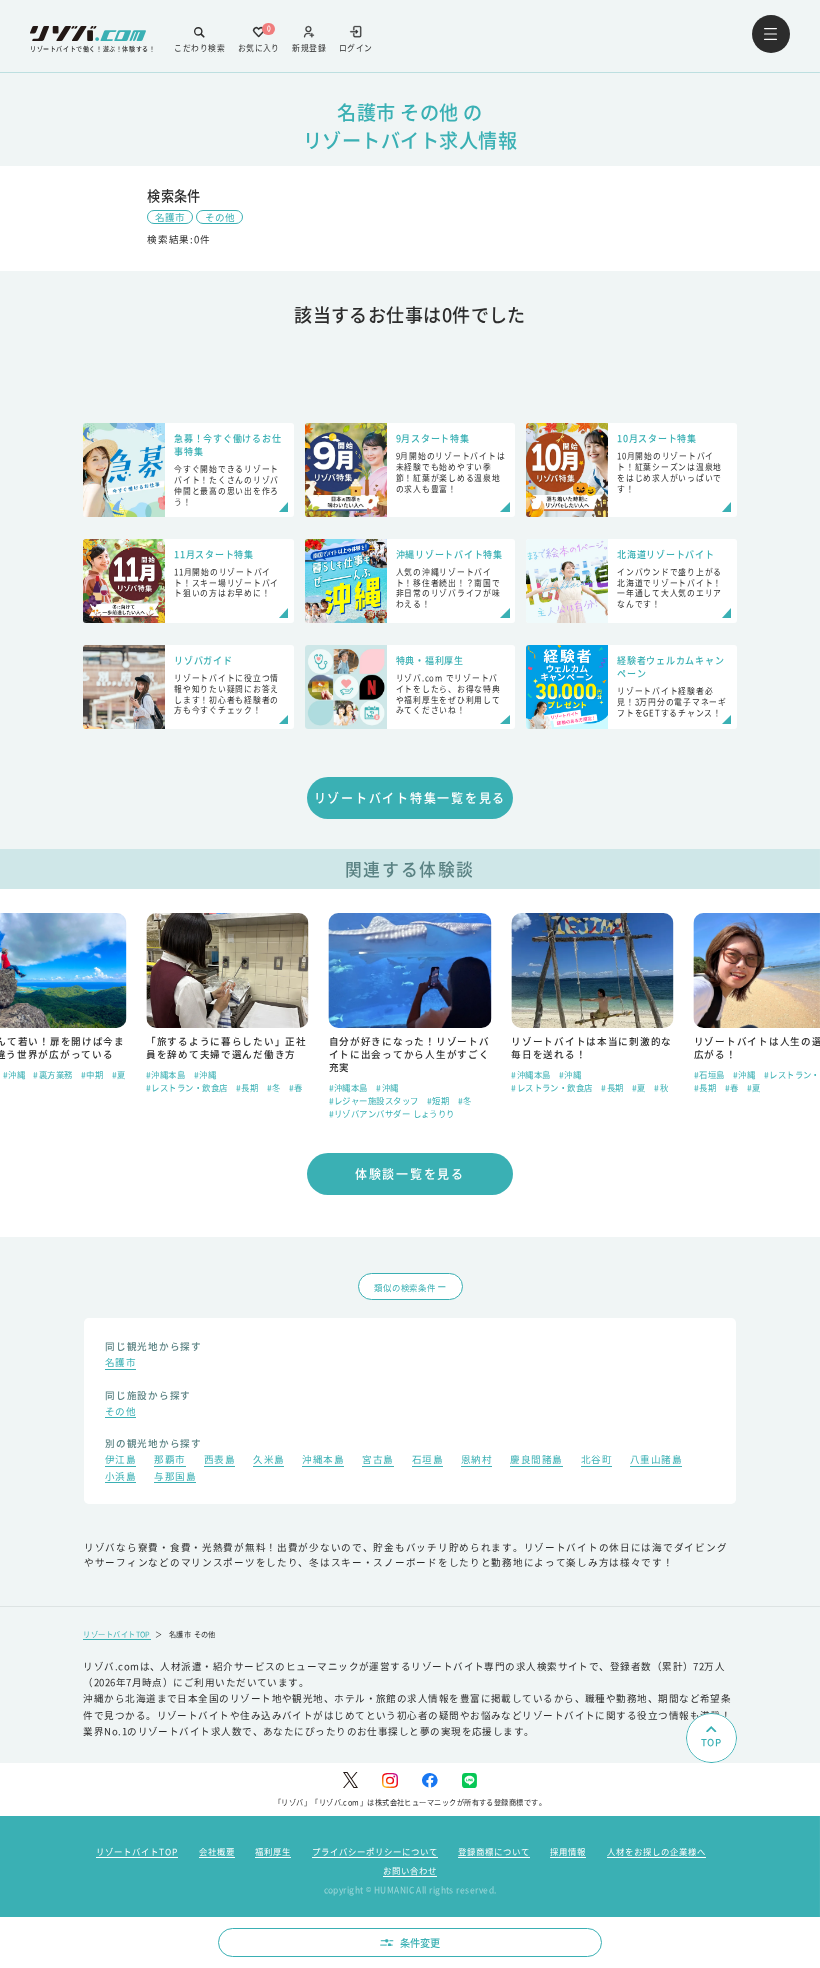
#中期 (92, 1074)
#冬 (274, 1087)
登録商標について (494, 1851)
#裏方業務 (52, 1074)
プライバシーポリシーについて (375, 1851)
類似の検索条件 (404, 1287)
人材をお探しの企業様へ (656, 1851)
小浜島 (120, 1478)
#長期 (247, 1087)
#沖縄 (14, 1074)
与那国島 (175, 1478)
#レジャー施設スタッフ (374, 1100)
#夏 (119, 1074)
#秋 (661, 1087)
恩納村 (476, 1461)
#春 (296, 1087)
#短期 (438, 1100)
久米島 (268, 1461)
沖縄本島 (323, 1461)
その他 (220, 217)
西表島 (219, 1461)
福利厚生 (273, 1851)
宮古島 (377, 1461)
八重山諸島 (656, 1461)
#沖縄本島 (165, 1074)
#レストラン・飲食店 (187, 1087)
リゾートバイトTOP (117, 1634)
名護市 (170, 217)
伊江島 (120, 1461)
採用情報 (568, 1851)
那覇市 (169, 1461)
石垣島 (427, 1461)
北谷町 (596, 1461)
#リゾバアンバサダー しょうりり (392, 1113)
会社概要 (217, 1851)
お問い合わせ (410, 1870)
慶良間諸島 (536, 1461)
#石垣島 (709, 1074)
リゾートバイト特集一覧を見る (410, 797)
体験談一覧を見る (410, 1173)
